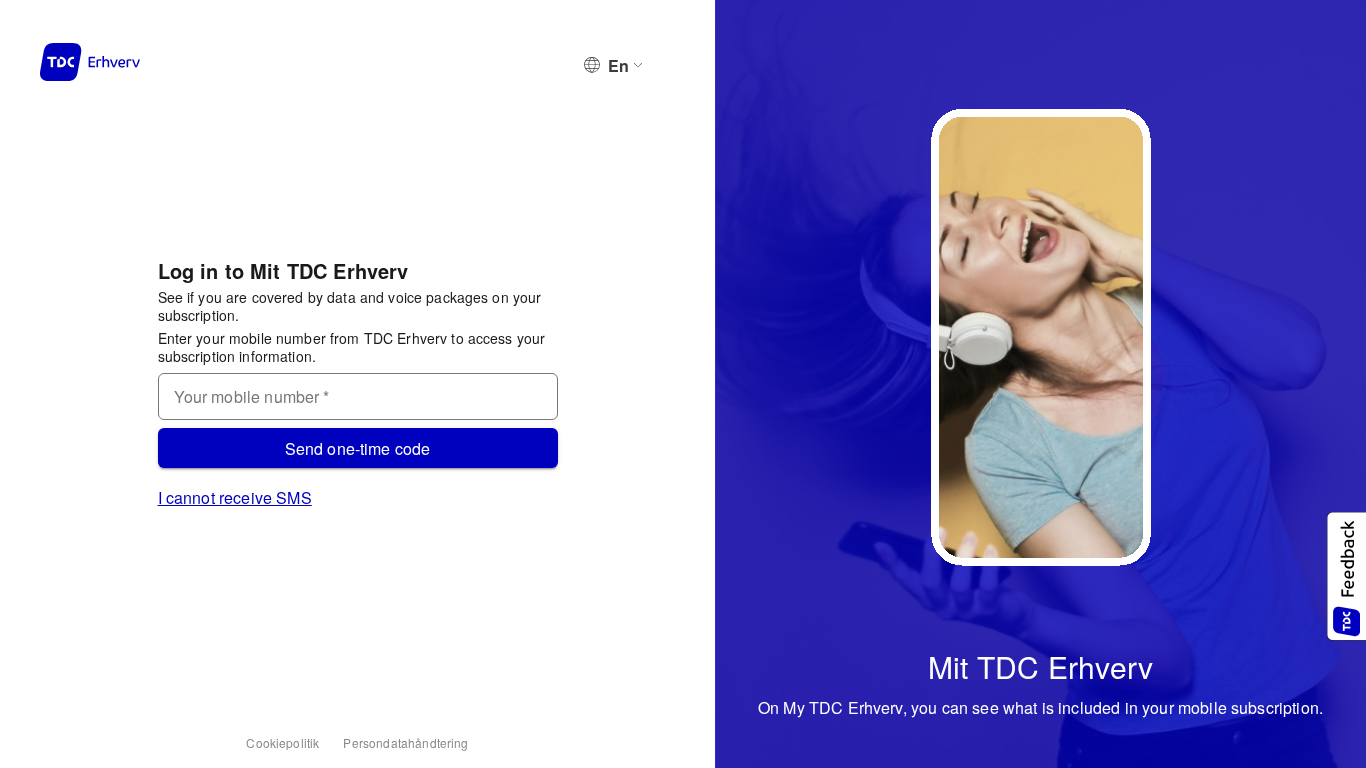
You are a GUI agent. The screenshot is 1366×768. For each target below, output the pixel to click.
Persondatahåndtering (405, 742)
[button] (1346, 576)
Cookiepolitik (282, 742)
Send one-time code (358, 448)
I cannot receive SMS (235, 497)
